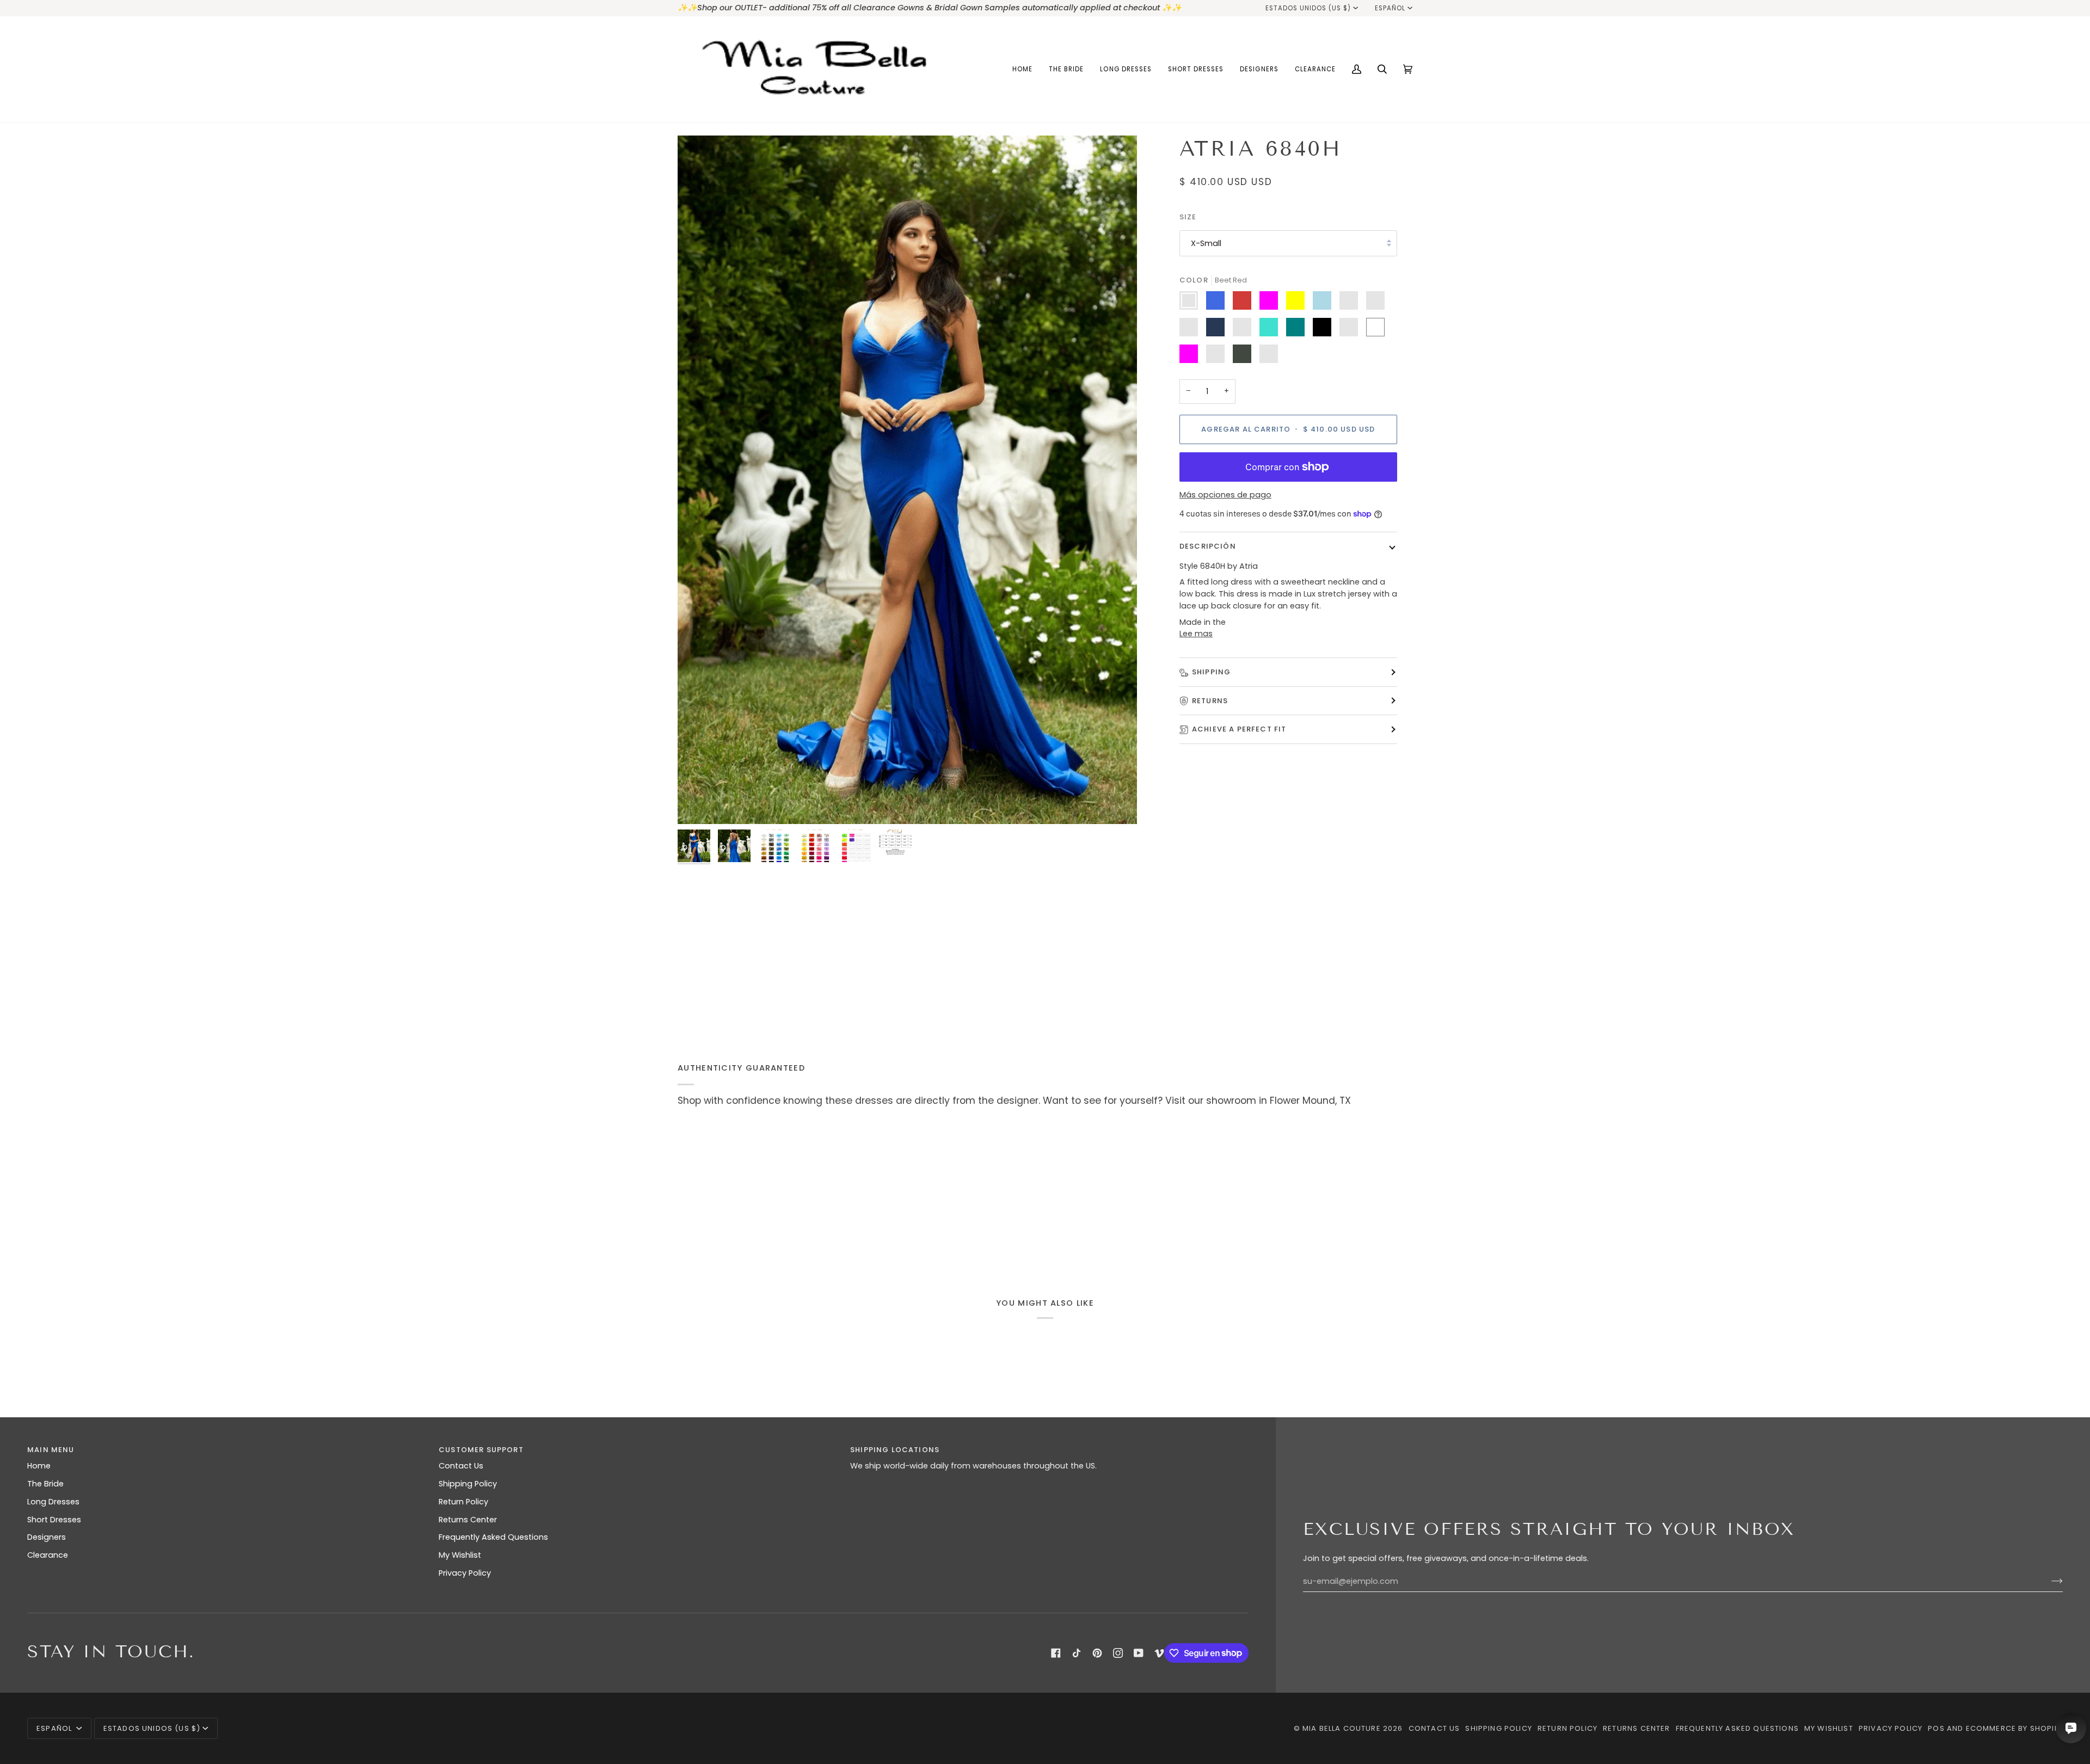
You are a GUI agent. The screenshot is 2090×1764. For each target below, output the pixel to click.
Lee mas (1196, 634)
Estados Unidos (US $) (1308, 8)
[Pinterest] (1097, 1653)
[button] (1066, 69)
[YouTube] (1139, 1653)
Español (1390, 8)
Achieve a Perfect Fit (1239, 729)
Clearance (48, 1555)
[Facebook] (1056, 1653)
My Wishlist (460, 1555)
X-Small (1206, 243)
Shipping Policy (468, 1484)
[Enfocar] (907, 480)
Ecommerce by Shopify (2014, 1728)
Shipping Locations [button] (895, 1450)
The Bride (45, 1484)
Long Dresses (53, 1502)
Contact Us (461, 1466)
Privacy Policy (465, 1573)
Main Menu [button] (51, 1450)
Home (39, 1466)
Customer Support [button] (481, 1450)
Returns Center (468, 1520)
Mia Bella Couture (1342, 1728)
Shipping (1211, 672)
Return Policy (463, 1502)
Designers (47, 1537)
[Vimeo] (1159, 1653)
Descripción (1208, 546)
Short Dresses (54, 1520)
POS (1936, 1728)
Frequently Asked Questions (493, 1537)
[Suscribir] (2048, 1581)
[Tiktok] (1077, 1653)
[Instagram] (1118, 1653)
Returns (1210, 701)
